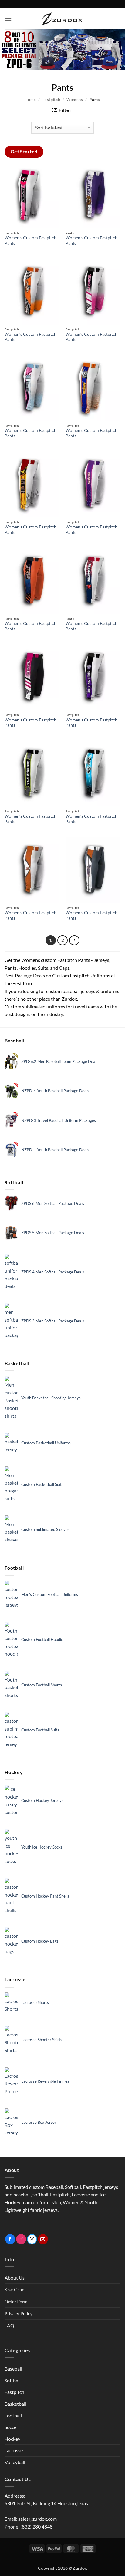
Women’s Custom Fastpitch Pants (30, 240)
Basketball (15, 2404)
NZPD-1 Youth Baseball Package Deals (55, 1150)
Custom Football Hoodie (42, 1639)
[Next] (74, 940)
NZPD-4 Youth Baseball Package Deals (55, 1091)
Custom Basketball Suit (41, 1484)
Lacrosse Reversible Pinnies (45, 2081)
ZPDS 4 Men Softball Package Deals (53, 1272)
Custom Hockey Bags (40, 1941)
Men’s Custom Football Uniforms (50, 1594)
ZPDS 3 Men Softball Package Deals (53, 1321)
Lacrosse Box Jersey (39, 2122)
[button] (8, 19)
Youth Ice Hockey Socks (42, 1847)
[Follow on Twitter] (32, 2239)
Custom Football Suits (40, 1730)
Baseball (13, 2369)
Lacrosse (14, 2450)
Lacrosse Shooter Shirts (42, 2040)
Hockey (12, 2439)
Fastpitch (51, 100)
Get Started (24, 152)
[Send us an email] (43, 2239)
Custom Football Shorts (42, 1685)
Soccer (11, 2427)
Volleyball (15, 2462)
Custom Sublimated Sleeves (45, 1529)
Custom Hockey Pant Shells (45, 1896)
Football (13, 2416)
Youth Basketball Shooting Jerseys (51, 1398)
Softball (13, 2380)
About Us (15, 2278)
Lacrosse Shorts (35, 2002)
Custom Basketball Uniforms (46, 1443)
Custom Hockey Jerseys (42, 1800)
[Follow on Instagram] (21, 2239)
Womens (75, 100)
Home (30, 100)
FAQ (9, 2325)
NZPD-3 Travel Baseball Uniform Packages (59, 1120)
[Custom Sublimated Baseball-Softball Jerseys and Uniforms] (62, 19)
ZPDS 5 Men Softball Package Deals (53, 1233)
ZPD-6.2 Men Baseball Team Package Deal (59, 1061)
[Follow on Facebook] (10, 2239)
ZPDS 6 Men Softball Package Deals (53, 1203)
